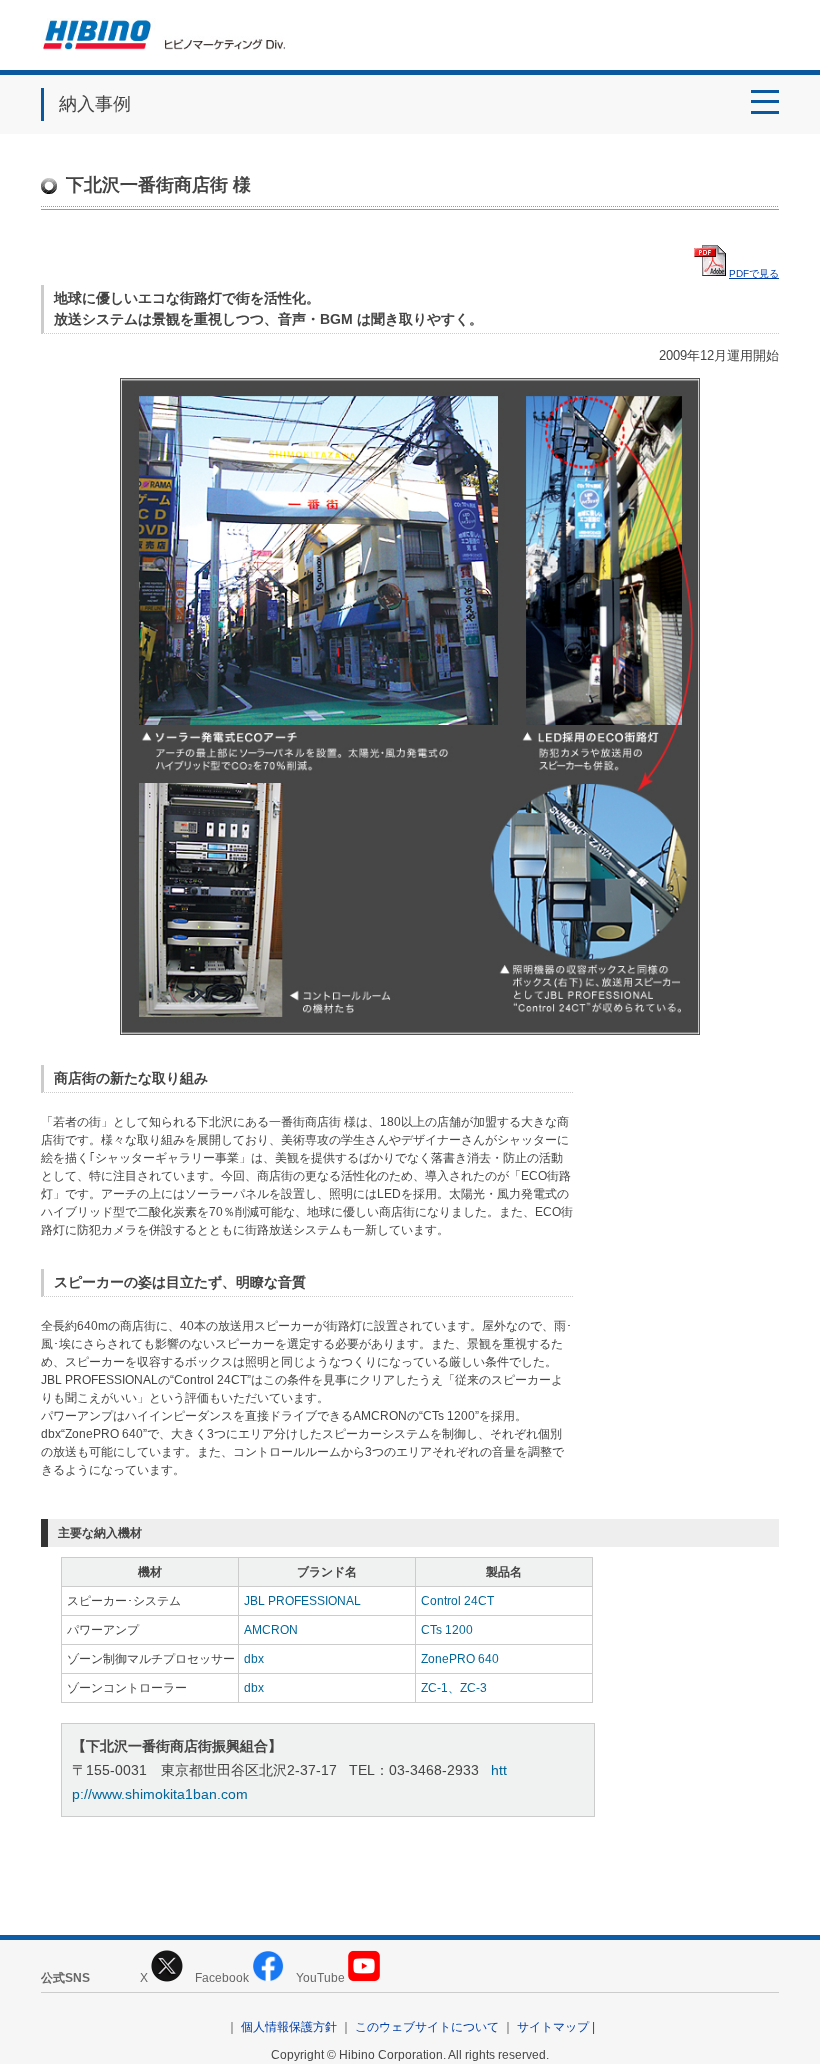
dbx (254, 1659)
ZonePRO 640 (460, 1659)
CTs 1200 (447, 1630)
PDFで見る (754, 273)
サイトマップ (553, 2027)
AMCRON (271, 1630)
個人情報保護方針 (289, 2027)
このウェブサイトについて (427, 2027)
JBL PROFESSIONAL (302, 1601)
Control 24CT (457, 1601)
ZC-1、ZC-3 (454, 1688)
